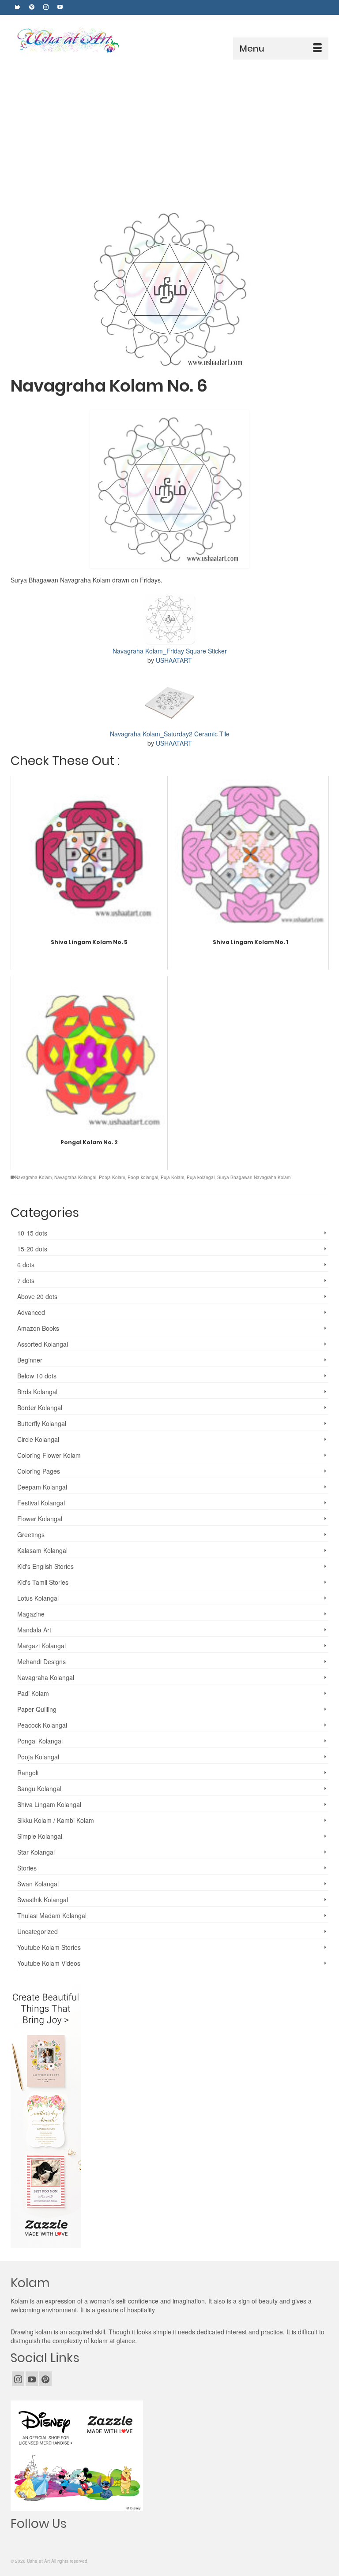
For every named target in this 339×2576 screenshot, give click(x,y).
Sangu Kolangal (39, 1788)
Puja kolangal (201, 1177)
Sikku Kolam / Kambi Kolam (56, 1820)
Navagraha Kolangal (75, 1177)
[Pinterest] (45, 2378)
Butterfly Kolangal (42, 1423)
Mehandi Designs (41, 1661)
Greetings (31, 1534)
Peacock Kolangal (42, 1725)
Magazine (31, 1614)
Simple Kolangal (40, 1836)
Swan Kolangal (38, 1884)
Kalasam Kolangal (42, 1550)
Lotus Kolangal (38, 1598)
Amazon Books (38, 1328)
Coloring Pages (39, 1471)
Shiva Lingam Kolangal (49, 1804)
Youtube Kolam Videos (49, 1963)
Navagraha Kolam (33, 1177)
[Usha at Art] (172, 40)
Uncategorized (38, 1931)
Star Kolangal (36, 1852)
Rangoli (28, 1773)
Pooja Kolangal (38, 1757)
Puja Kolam (172, 1177)
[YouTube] (32, 2378)
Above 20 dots (37, 1296)
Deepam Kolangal (42, 1487)
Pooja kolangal (143, 1177)
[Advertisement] (169, 126)
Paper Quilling (37, 1709)
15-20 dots (32, 1249)
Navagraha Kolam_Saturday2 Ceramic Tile (170, 734)
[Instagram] (18, 2378)
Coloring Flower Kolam (49, 1455)
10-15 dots (32, 1233)
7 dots (26, 1281)
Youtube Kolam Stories (49, 1947)
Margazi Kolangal (41, 1646)
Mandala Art (34, 1630)
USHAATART (174, 660)
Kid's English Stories (45, 1566)
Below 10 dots (37, 1376)
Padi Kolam (33, 1693)
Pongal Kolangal (40, 1741)
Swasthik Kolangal (43, 1900)
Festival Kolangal (41, 1503)
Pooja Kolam (112, 1177)
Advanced (31, 1312)
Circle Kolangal (38, 1439)
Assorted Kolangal (43, 1344)
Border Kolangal (40, 1407)
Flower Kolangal (40, 1519)
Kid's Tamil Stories (43, 1582)
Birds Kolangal (37, 1392)
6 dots (26, 1265)
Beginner (30, 1360)
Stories (27, 1868)
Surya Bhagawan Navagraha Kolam (254, 1177)
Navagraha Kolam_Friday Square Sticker (170, 651)
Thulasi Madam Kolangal (52, 1915)
